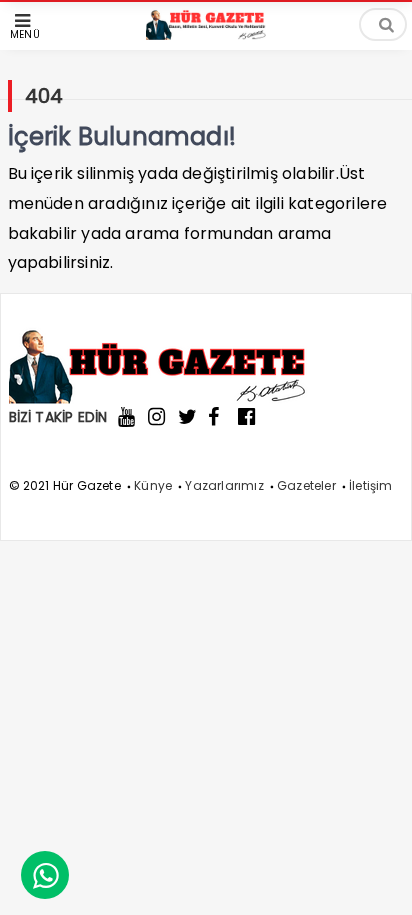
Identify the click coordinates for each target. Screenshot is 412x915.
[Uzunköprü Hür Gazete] (206, 34)
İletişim (371, 485)
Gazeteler (306, 485)
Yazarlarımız (224, 485)
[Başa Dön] (377, 880)
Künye (153, 485)
